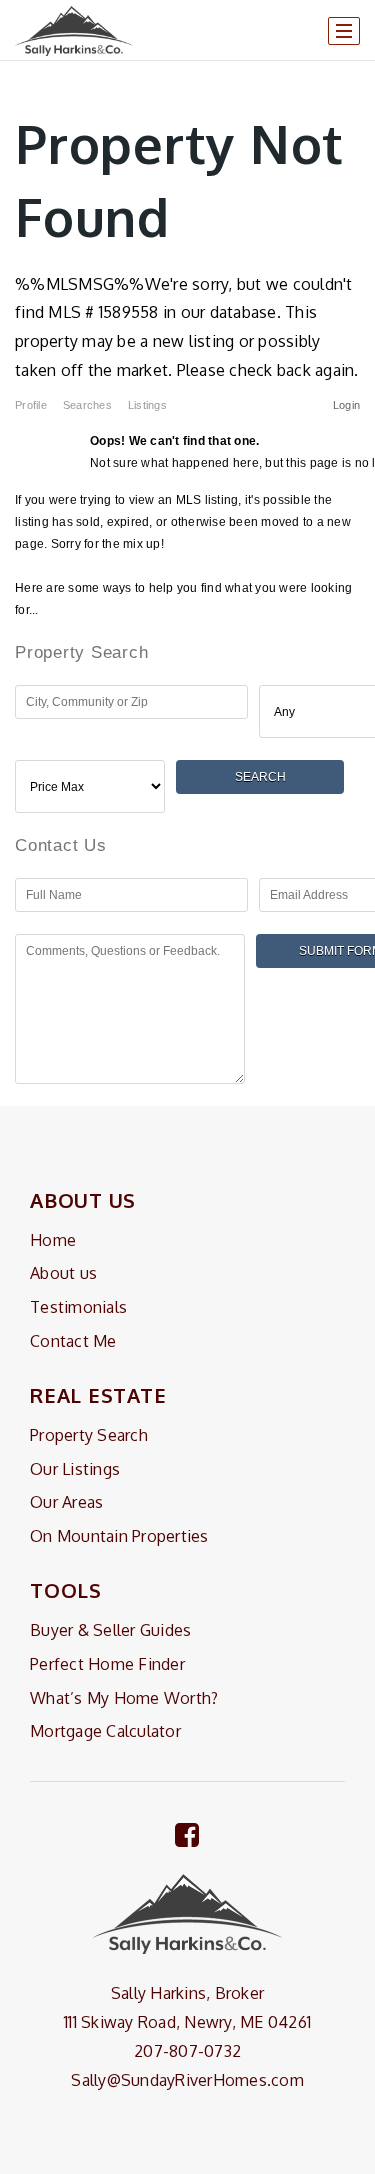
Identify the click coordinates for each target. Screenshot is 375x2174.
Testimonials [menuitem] (78, 1307)
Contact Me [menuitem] (73, 1341)
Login (346, 405)
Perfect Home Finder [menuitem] (107, 1664)
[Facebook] (187, 1834)
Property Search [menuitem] (89, 1435)
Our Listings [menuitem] (75, 1469)
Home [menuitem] (53, 1240)
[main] (187, 553)
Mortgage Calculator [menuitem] (105, 1731)
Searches (87, 405)
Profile (31, 405)
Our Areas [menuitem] (66, 1502)
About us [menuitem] (63, 1273)
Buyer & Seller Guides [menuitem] (110, 1630)
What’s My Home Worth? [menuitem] (124, 1698)
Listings (147, 405)
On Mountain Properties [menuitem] (119, 1536)
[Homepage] (74, 31)
